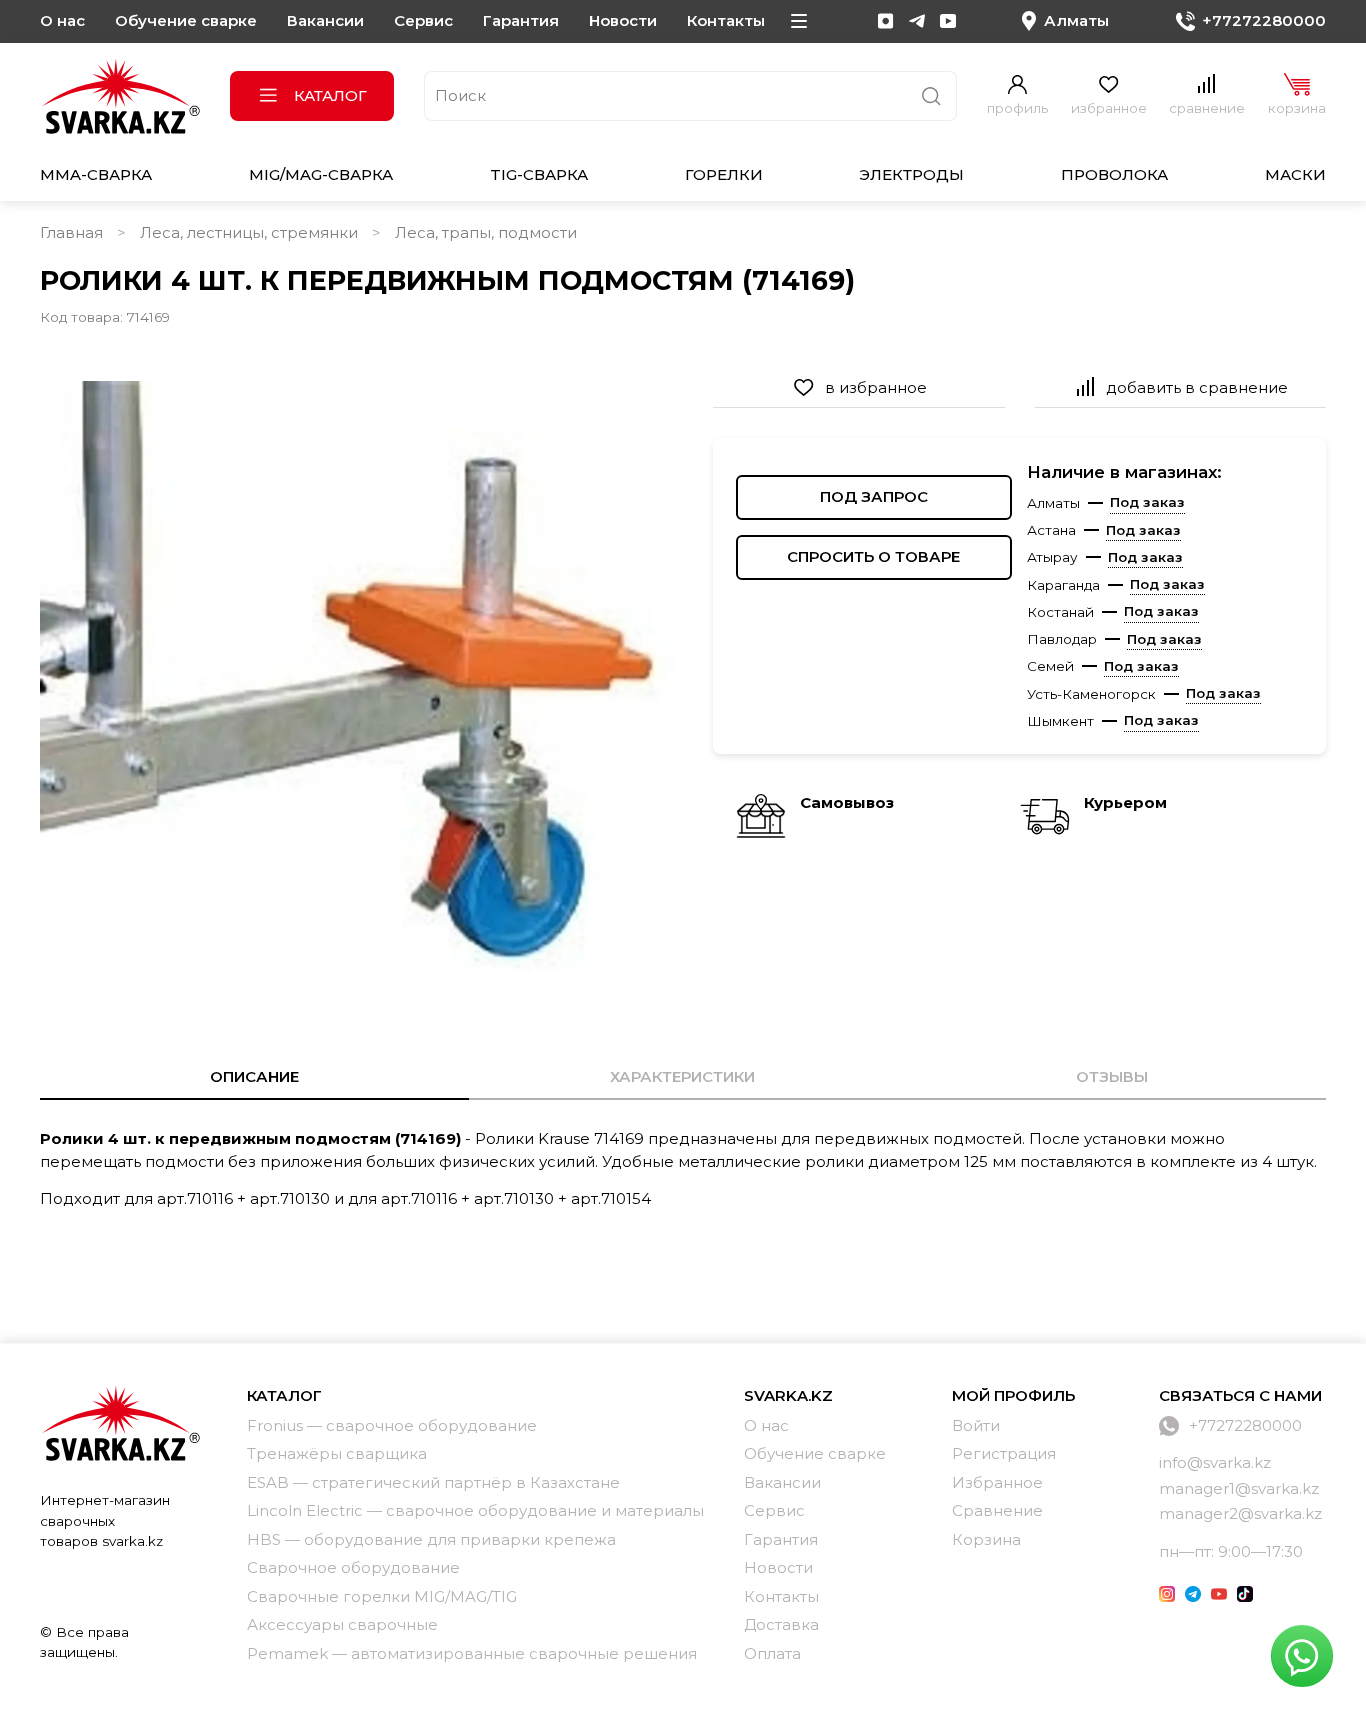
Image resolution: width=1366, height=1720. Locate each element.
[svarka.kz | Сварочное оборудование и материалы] (120, 1423)
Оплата (772, 1653)
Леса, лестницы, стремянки (249, 232)
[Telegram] (917, 21)
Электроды (911, 174)
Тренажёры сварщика (337, 1453)
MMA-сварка (96, 174)
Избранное (997, 1482)
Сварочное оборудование (353, 1567)
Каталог (330, 95)
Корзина (986, 1539)
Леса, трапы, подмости (486, 232)
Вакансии (325, 20)
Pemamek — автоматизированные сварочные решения (472, 1653)
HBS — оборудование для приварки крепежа (431, 1539)
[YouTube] (948, 21)
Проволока (1114, 174)
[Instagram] (886, 21)
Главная (71, 232)
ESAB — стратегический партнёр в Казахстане (433, 1482)
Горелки (724, 174)
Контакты (726, 20)
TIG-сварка (539, 174)
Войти (976, 1425)
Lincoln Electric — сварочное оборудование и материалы (475, 1510)
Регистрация (1004, 1453)
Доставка (781, 1624)
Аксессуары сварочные (342, 1624)
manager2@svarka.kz (1240, 1513)
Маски (1295, 174)
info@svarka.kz (1215, 1462)
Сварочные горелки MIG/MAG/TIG (382, 1596)
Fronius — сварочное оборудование (392, 1425)
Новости (623, 20)
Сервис (423, 20)
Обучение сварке (186, 20)
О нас (62, 20)
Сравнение (997, 1510)
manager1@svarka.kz (1239, 1488)
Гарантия (521, 20)
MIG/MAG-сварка (321, 174)
